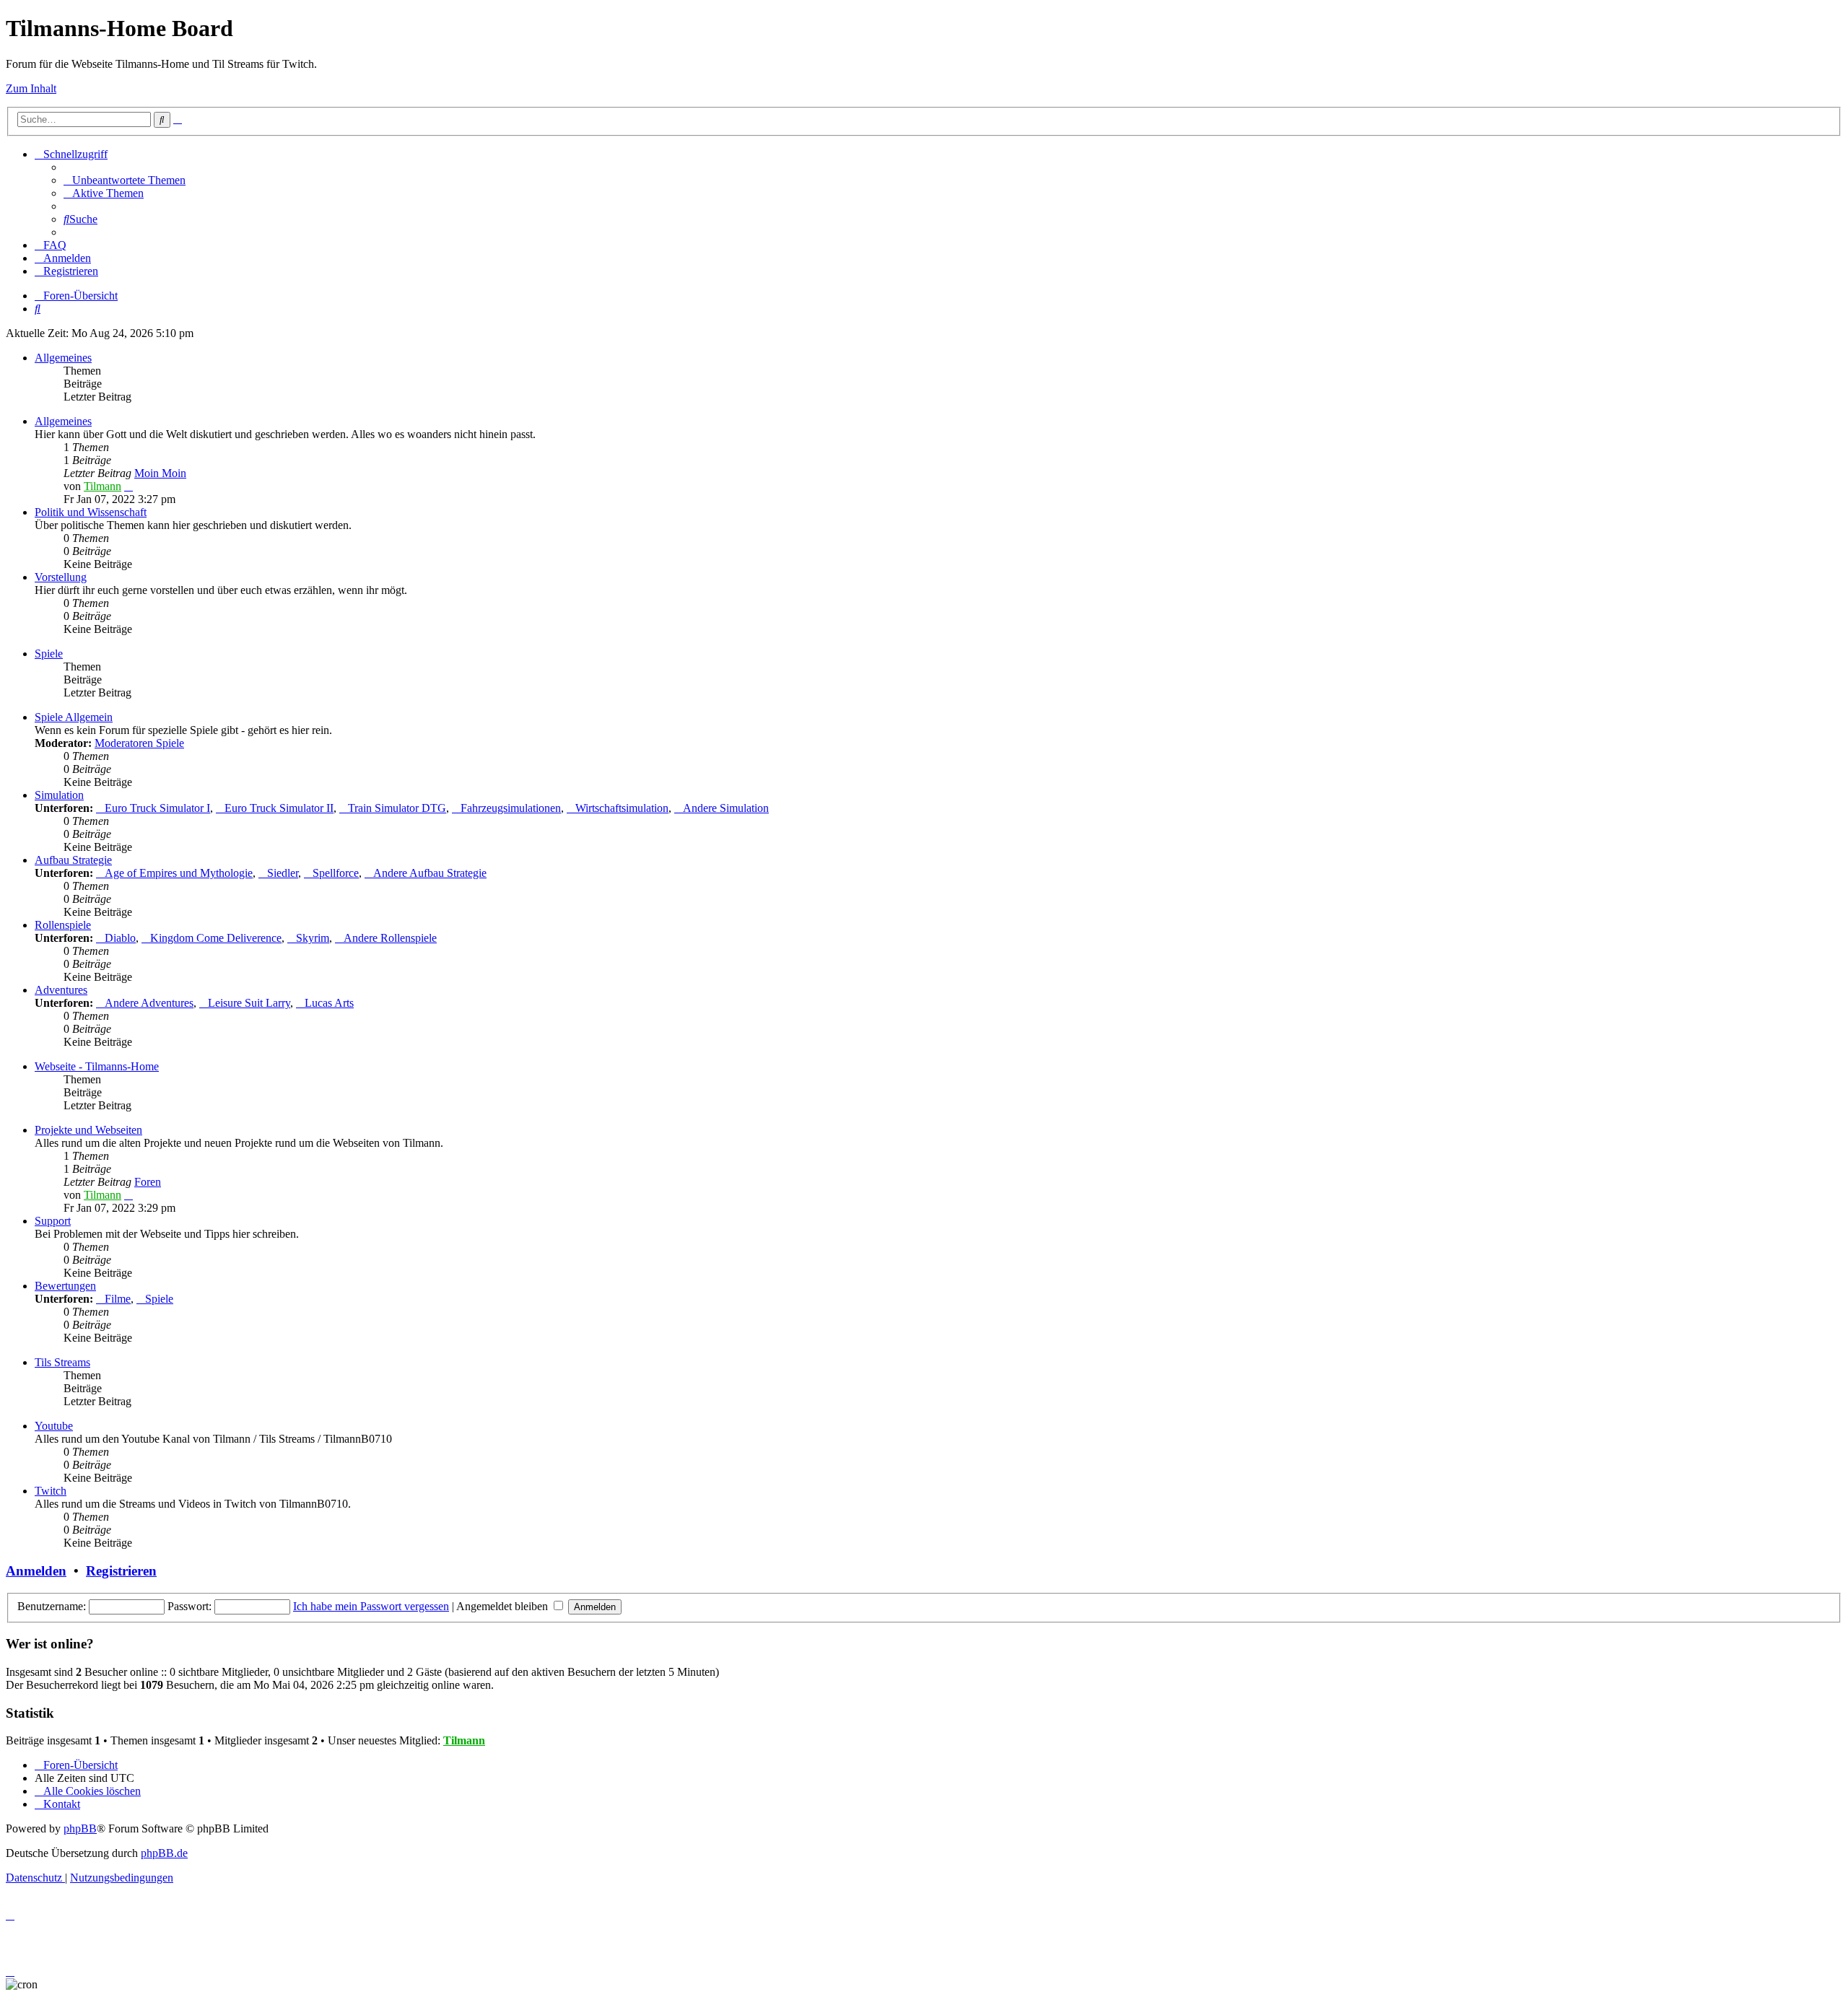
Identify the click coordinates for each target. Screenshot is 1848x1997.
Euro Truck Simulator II (279, 808)
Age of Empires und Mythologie (179, 873)
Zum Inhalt (31, 88)
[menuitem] (125, 180)
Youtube (54, 1426)
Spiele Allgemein (74, 717)
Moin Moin (160, 473)
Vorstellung (61, 577)
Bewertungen (65, 1286)
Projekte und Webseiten (88, 1130)
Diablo (120, 938)
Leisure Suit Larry (249, 1003)
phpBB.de (164, 1853)
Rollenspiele (63, 925)
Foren (148, 1182)
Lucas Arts (329, 1003)
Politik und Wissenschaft (91, 512)
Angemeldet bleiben (504, 1606)
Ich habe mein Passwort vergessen (371, 1606)
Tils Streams (62, 1362)
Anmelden (36, 1571)
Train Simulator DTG (397, 808)
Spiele (49, 654)
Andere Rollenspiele (390, 938)
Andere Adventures (149, 1003)
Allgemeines (63, 358)
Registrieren (121, 1571)
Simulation (59, 795)
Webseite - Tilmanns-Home (97, 1066)
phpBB (80, 1828)
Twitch (51, 1491)
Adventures (61, 990)
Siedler (283, 873)
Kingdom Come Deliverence (216, 938)
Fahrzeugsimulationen (511, 808)
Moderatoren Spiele (139, 743)
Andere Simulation (726, 808)
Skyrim (313, 938)
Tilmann (103, 486)
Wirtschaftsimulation (622, 808)
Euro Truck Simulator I (157, 808)
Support (53, 1221)
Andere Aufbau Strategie (430, 873)
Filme (118, 1299)
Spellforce (336, 873)
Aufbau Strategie (73, 860)
